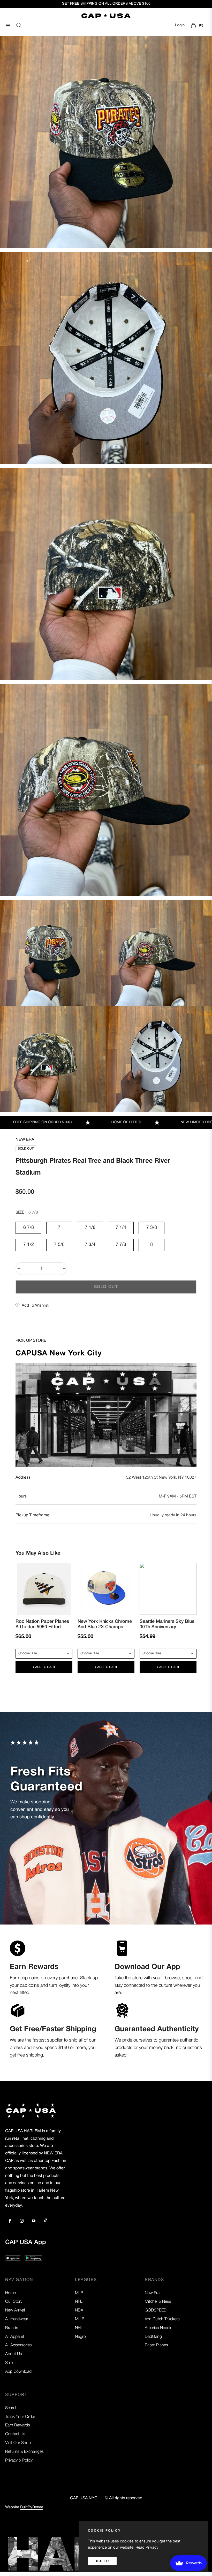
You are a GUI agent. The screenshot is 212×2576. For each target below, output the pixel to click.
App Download (18, 2372)
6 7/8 (29, 1228)
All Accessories (18, 2345)
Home (10, 2293)
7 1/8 (90, 1228)
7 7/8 (121, 1245)
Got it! (102, 2561)
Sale (9, 2363)
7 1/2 (29, 1245)
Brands (12, 2328)
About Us (14, 2354)
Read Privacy (147, 2548)
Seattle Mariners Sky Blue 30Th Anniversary (167, 1624)
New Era (25, 1140)
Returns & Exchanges (24, 2452)
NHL (79, 2328)
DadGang (153, 2337)
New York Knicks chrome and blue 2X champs (105, 1624)
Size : (27, 1213)
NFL (79, 2302)
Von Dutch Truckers (162, 2319)
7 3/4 (90, 1245)
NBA (79, 2310)
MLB (79, 2293)
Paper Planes (156, 2345)
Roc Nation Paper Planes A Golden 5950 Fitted (42, 1624)
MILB (80, 2319)
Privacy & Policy (19, 2461)
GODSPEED (156, 2310)
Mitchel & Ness (158, 2302)
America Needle (158, 2328)
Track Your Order (20, 2417)
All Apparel (14, 2337)
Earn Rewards (18, 2425)
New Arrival (15, 2310)
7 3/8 (152, 1228)
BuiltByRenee (32, 2507)
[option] (106, 142)
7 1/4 (121, 1228)
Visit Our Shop (18, 2443)
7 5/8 (59, 1245)
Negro (80, 2337)
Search (11, 2408)
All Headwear (17, 2319)
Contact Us (15, 2434)
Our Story (14, 2302)
